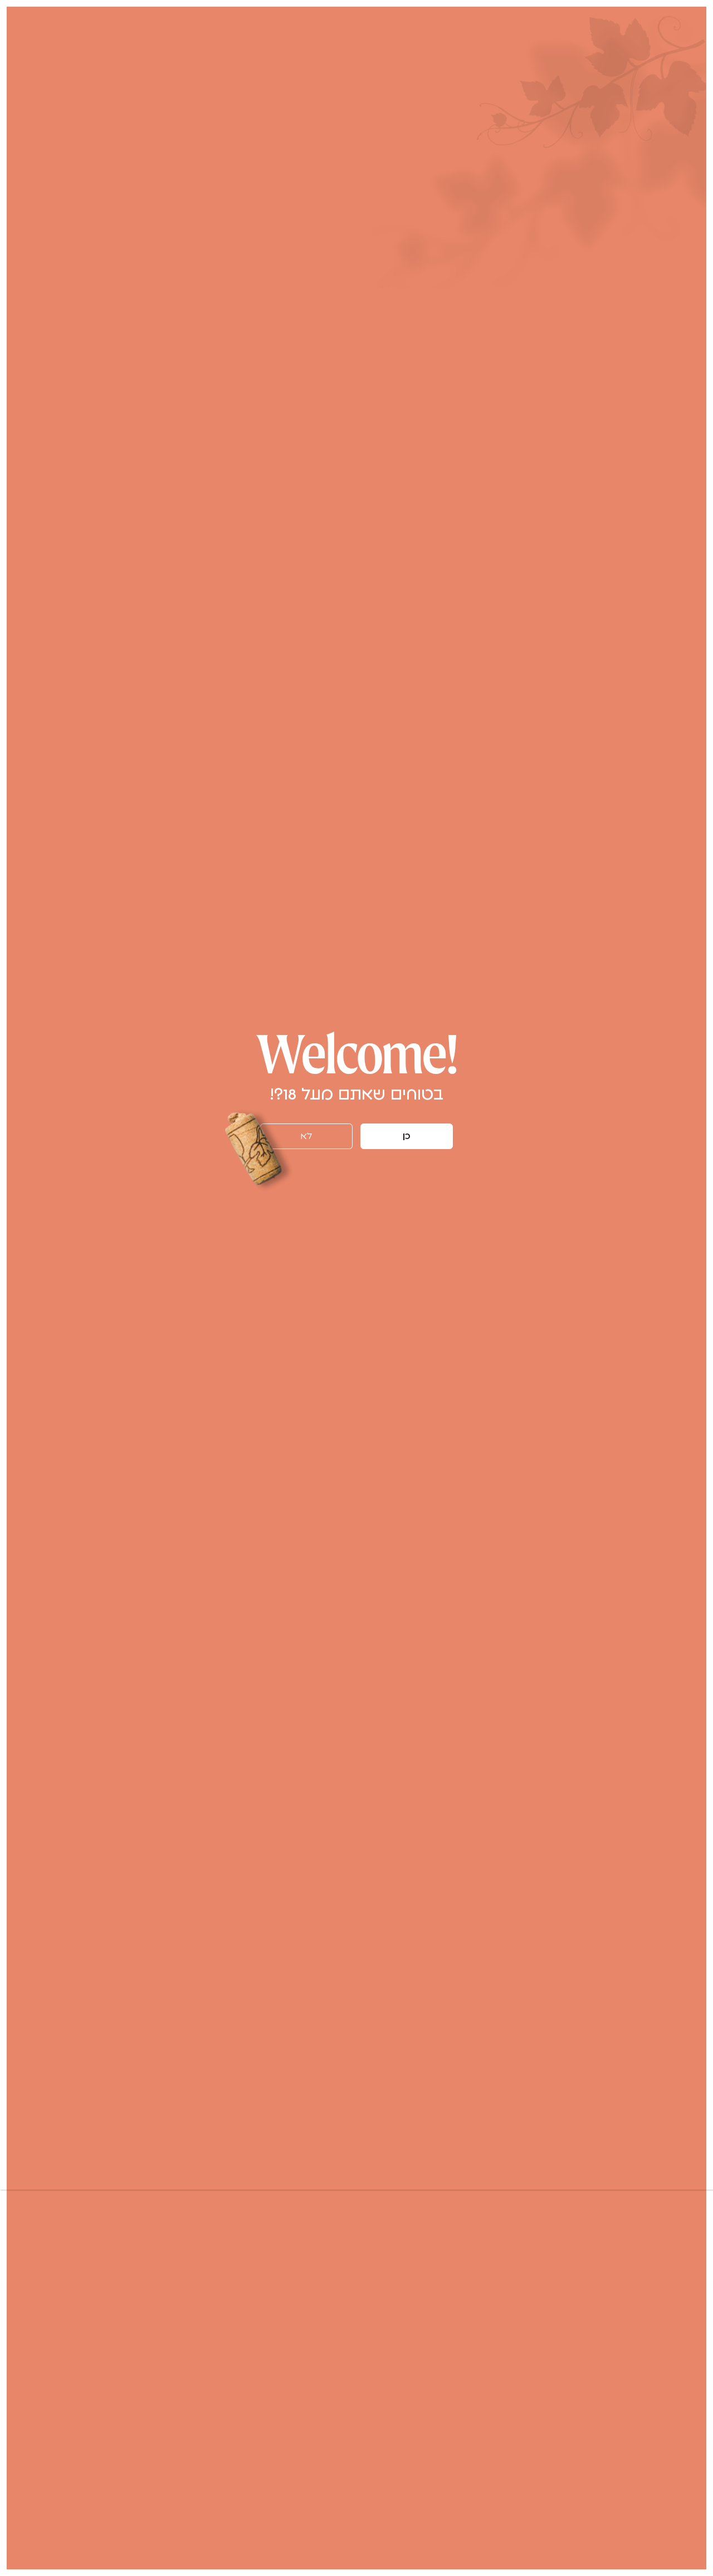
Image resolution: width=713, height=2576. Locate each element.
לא (306, 1136)
